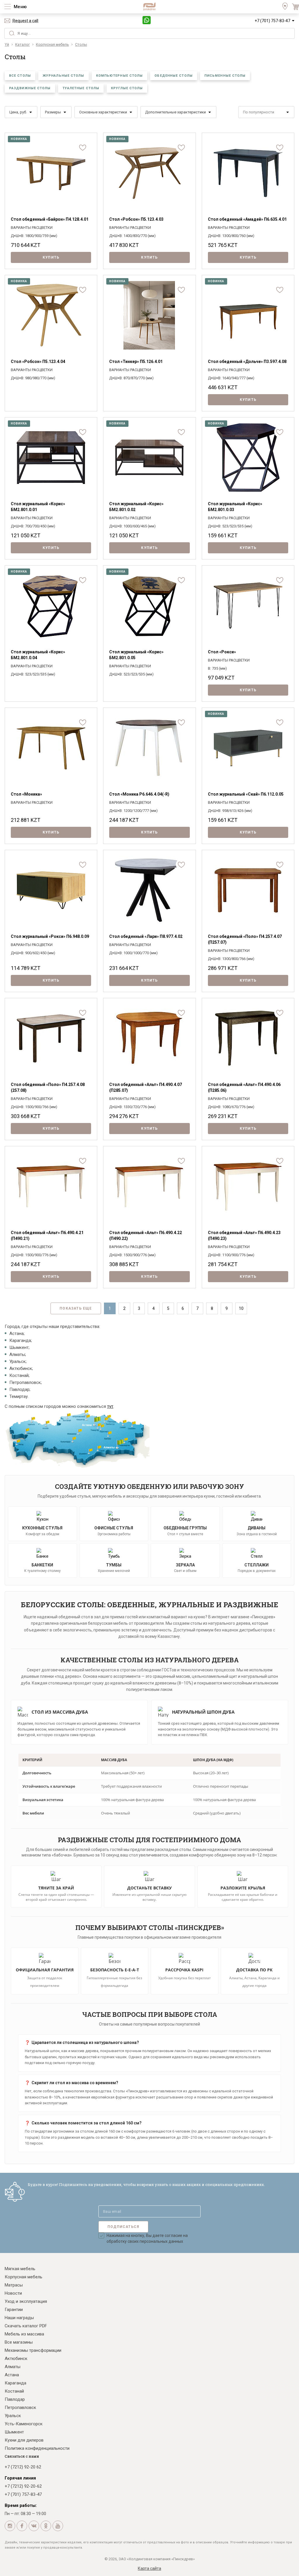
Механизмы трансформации (33, 2350)
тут (110, 1406)
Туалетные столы (81, 88)
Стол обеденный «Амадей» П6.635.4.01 (247, 219)
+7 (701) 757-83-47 (272, 21)
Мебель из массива (24, 2334)
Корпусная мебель (24, 2277)
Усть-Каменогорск (24, 2424)
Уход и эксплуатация (26, 2301)
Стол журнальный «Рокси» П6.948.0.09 (50, 936)
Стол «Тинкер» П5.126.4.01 (136, 362)
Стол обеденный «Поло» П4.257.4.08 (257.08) (48, 1087)
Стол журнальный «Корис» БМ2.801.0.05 (136, 655)
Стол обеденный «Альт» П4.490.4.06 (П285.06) (244, 1087)
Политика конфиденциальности (37, 2448)
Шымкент (14, 2432)
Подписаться (123, 2227)
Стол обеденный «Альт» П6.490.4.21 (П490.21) (47, 1236)
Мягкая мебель (20, 2269)
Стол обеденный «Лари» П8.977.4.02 (146, 936)
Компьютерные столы (120, 76)
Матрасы (14, 2285)
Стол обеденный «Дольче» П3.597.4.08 (247, 362)
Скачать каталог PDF (26, 2326)
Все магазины (19, 2342)
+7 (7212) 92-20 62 (23, 2467)
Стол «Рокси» (222, 652)
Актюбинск (16, 2359)
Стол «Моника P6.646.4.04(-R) (139, 794)
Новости (13, 2293)
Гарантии (14, 2310)
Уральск (13, 2416)
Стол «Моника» (26, 794)
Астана (12, 2375)
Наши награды (19, 2318)
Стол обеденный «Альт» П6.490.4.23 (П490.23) (244, 1236)
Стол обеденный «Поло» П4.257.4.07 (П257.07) (245, 939)
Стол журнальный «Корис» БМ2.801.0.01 (38, 507)
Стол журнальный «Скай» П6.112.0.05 (246, 794)
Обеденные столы (174, 76)
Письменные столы (225, 76)
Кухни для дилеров (24, 2440)
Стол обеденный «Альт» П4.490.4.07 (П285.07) (146, 1087)
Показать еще (76, 1308)
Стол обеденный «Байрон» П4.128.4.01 (50, 219)
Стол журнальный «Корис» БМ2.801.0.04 (38, 655)
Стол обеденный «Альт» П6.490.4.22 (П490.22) (146, 1236)
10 (241, 1308)
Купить (51, 257)
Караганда (15, 2383)
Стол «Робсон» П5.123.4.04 (38, 362)
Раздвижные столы (30, 88)
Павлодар (15, 2399)
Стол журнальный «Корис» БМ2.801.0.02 (136, 507)
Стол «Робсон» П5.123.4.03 (136, 219)
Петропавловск (20, 2407)
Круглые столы (127, 88)
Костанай (14, 2391)
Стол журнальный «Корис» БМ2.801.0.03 (235, 507)
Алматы (13, 2367)
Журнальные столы (64, 76)
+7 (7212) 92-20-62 (23, 2486)
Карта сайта (149, 2568)
